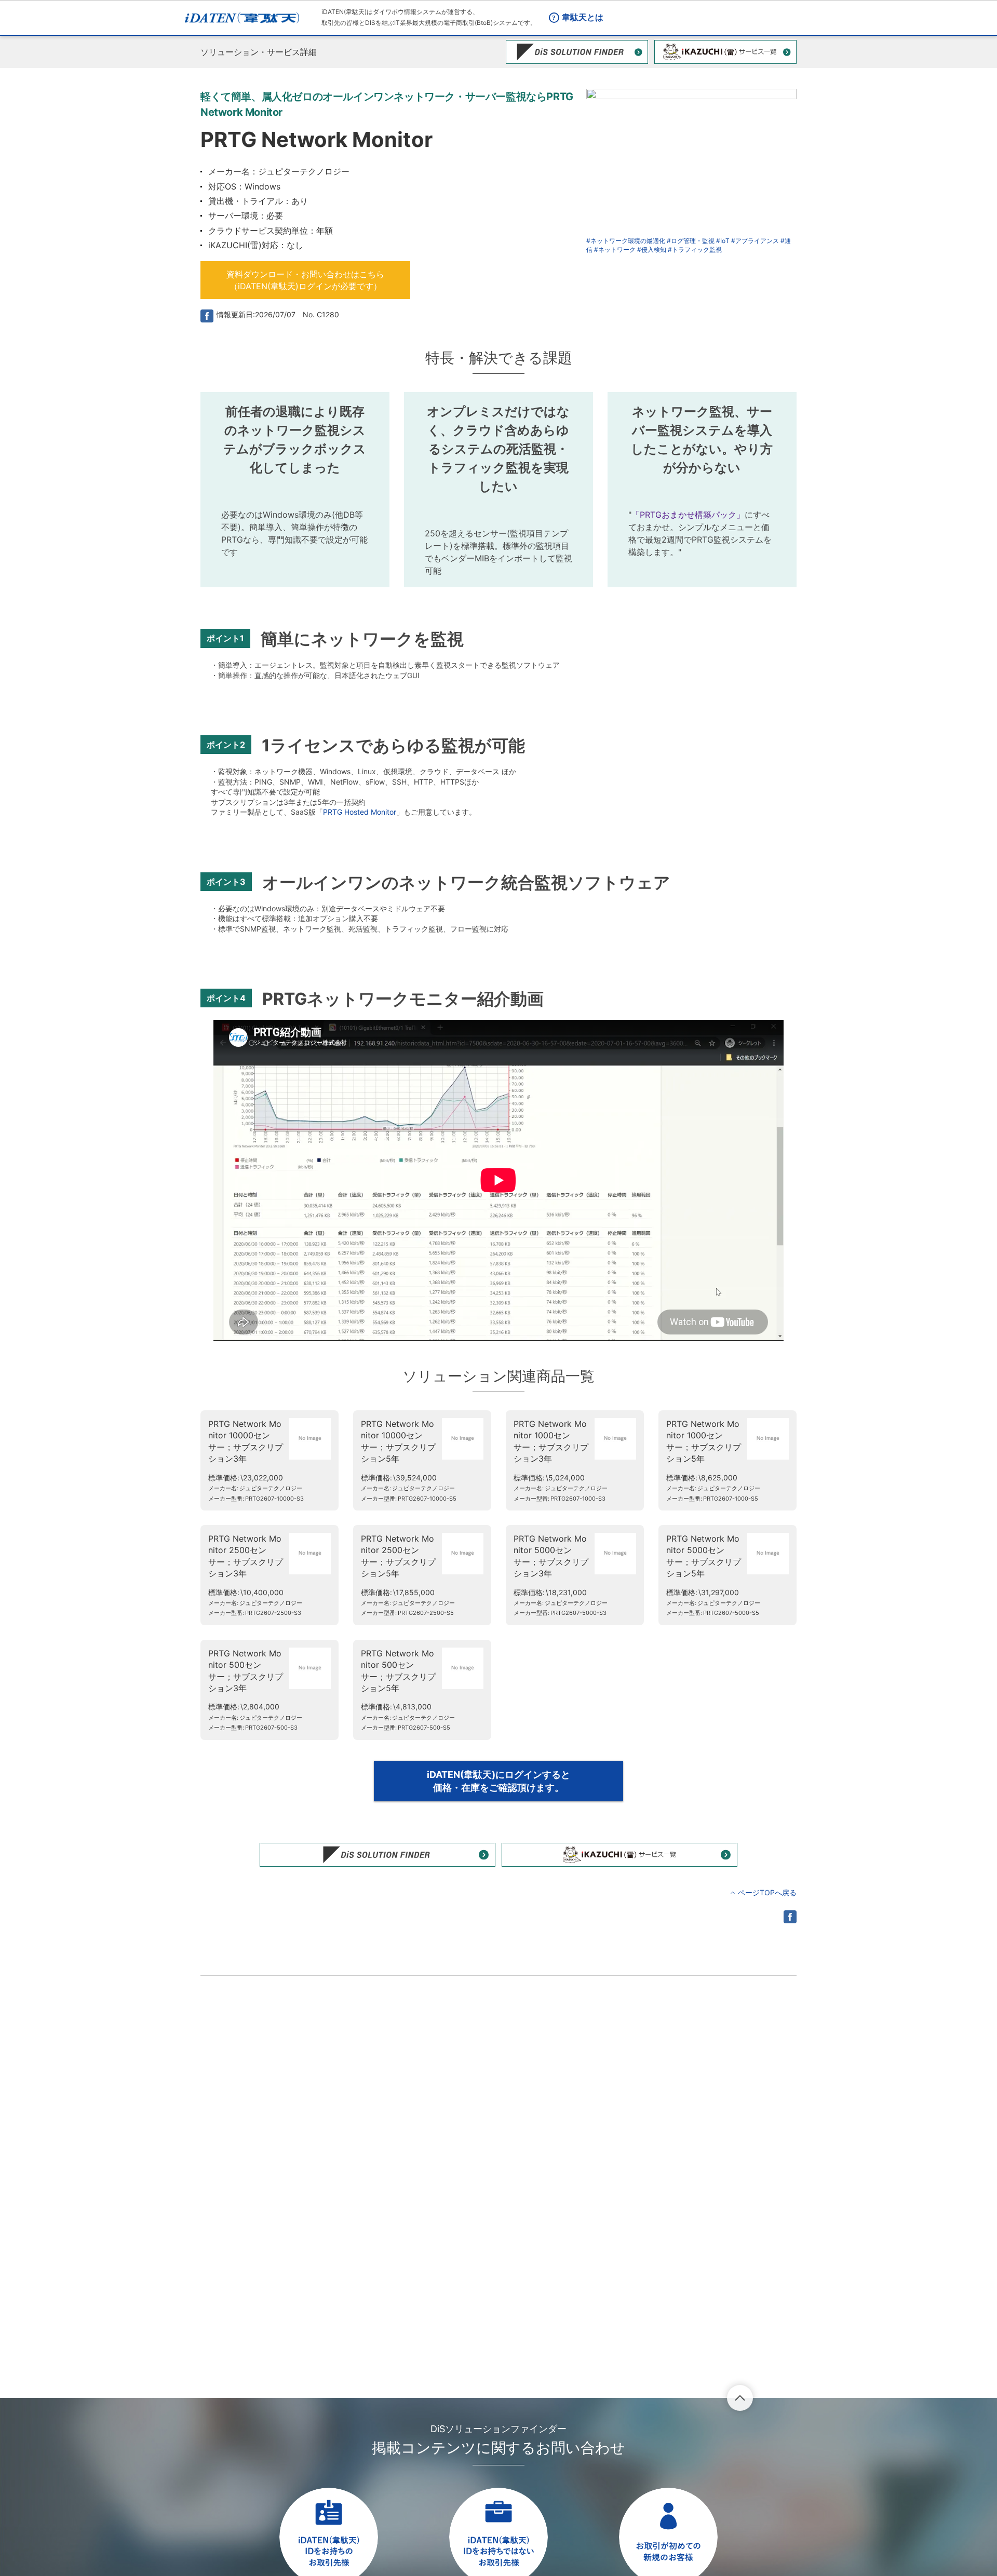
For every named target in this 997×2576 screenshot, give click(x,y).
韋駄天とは (583, 17)
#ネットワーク (615, 249)
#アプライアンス (755, 241)
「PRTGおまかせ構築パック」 (688, 515)
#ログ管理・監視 (691, 241)
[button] (305, 280)
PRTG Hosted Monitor (360, 812)
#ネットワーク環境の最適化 (626, 241)
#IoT (723, 241)
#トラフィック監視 (695, 249)
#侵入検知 (652, 249)
